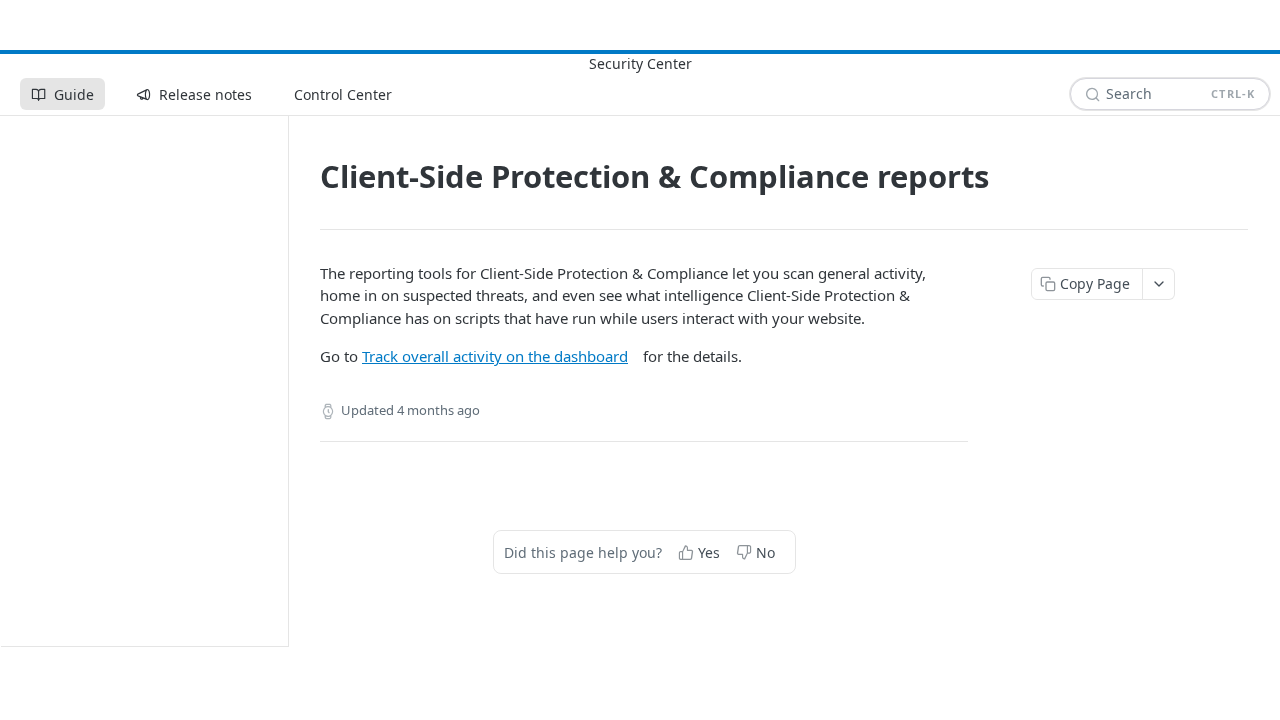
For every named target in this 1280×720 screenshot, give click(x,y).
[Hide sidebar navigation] (284, 380)
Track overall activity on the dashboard (495, 356)
